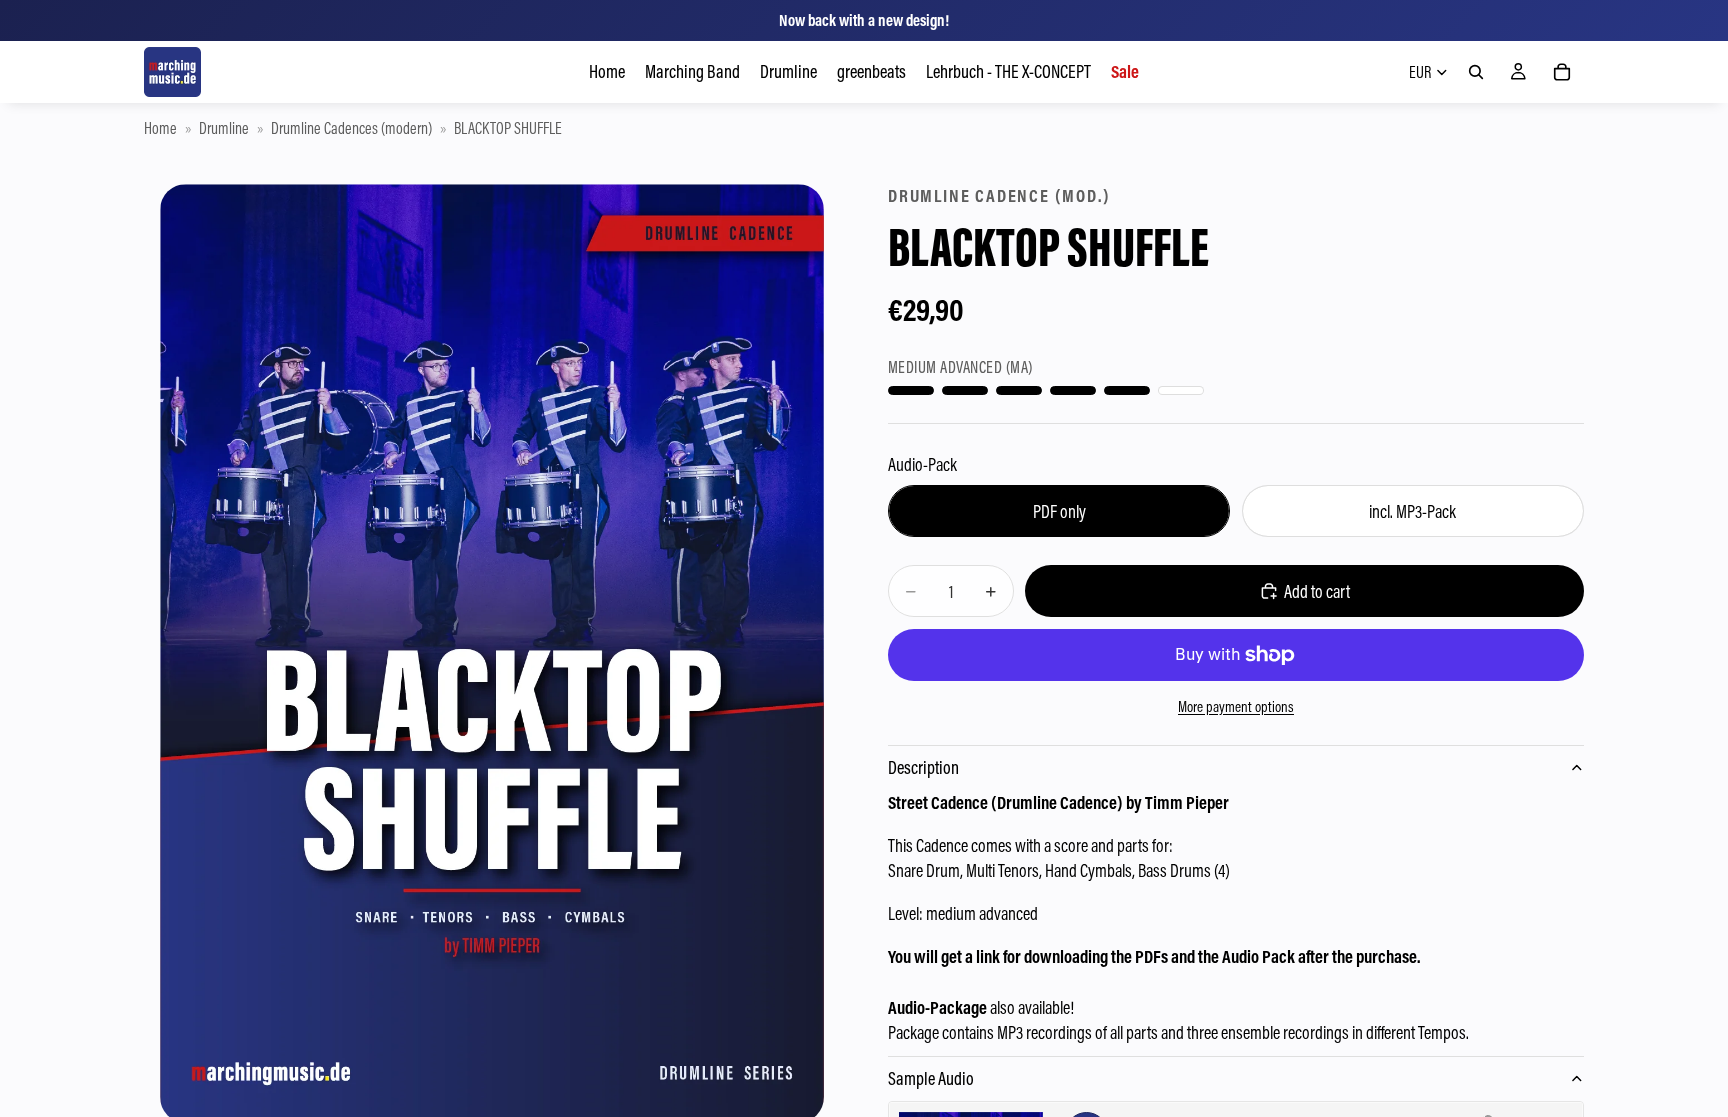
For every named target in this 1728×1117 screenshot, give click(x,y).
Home (160, 128)
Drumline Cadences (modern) (351, 128)
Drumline (224, 128)
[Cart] (1562, 72)
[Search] (1476, 72)
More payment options (1236, 706)
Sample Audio (931, 1078)
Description (923, 767)
